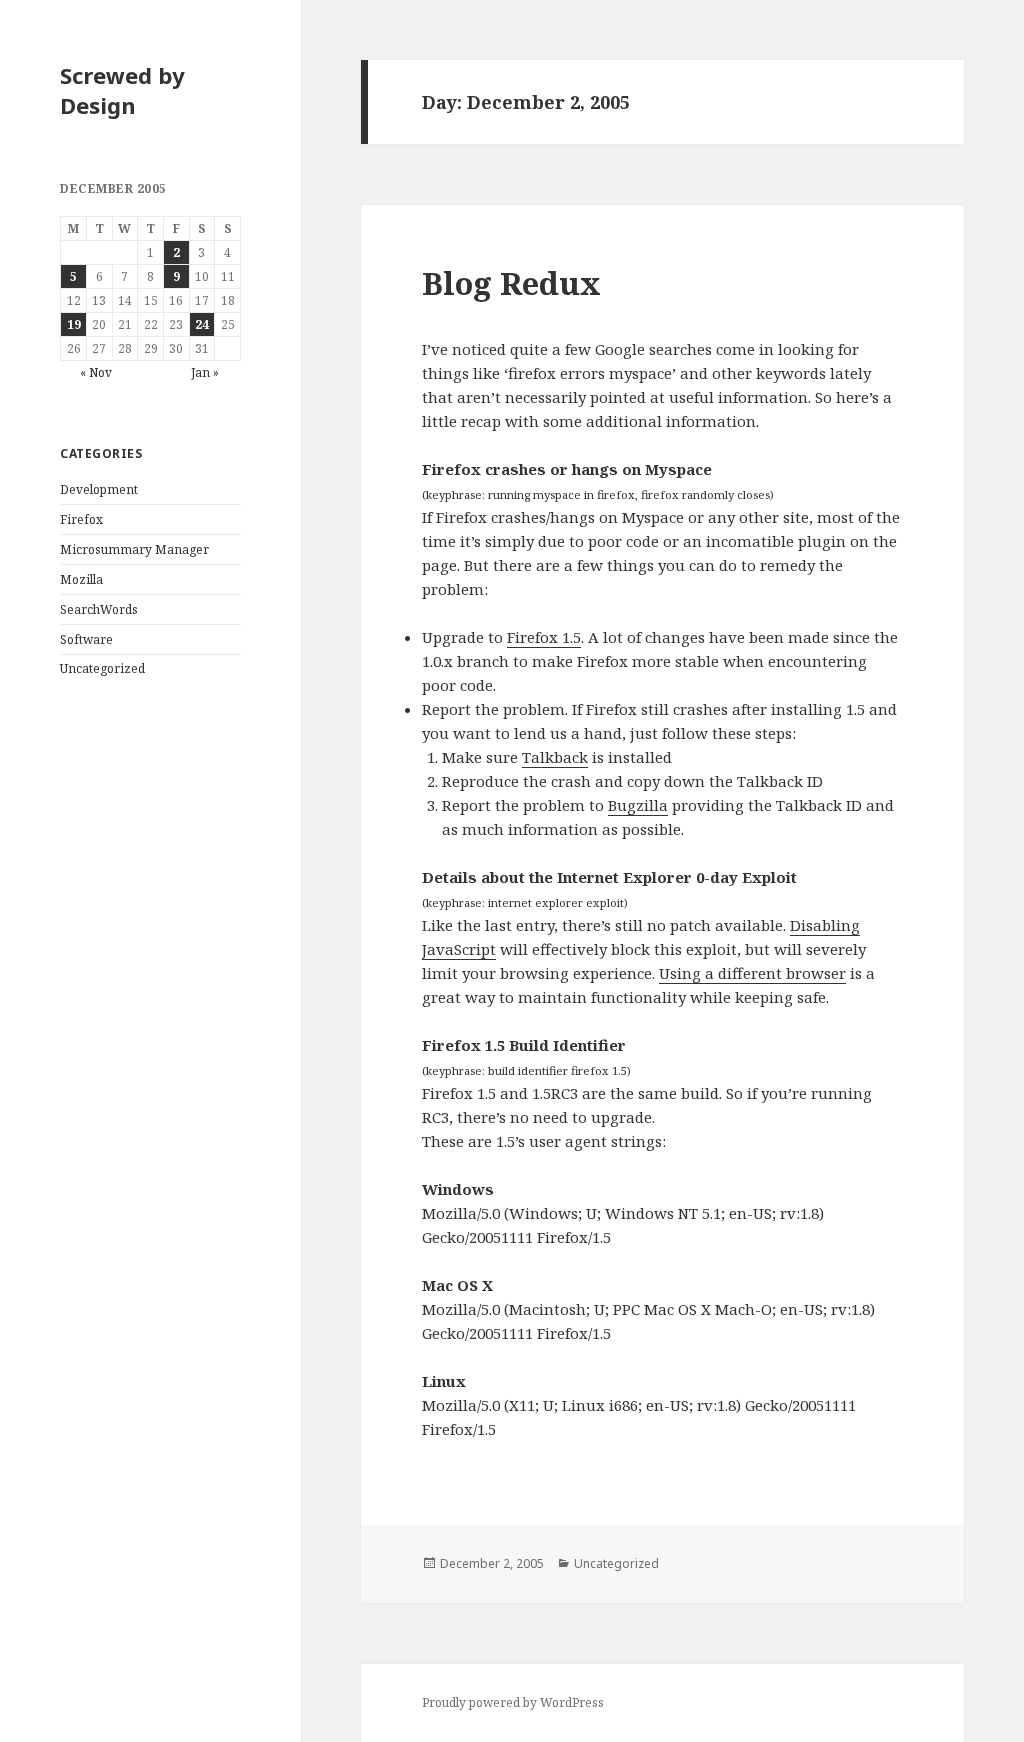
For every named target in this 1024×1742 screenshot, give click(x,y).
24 (202, 324)
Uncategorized (102, 668)
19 (74, 324)
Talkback (555, 757)
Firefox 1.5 (544, 637)
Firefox (81, 519)
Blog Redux (511, 283)
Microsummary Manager (134, 549)
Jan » (205, 372)
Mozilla (81, 579)
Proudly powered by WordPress (513, 1702)
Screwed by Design (122, 90)
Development (99, 489)
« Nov (96, 372)
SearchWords (99, 609)
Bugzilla (638, 805)
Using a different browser (752, 973)
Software (86, 639)
